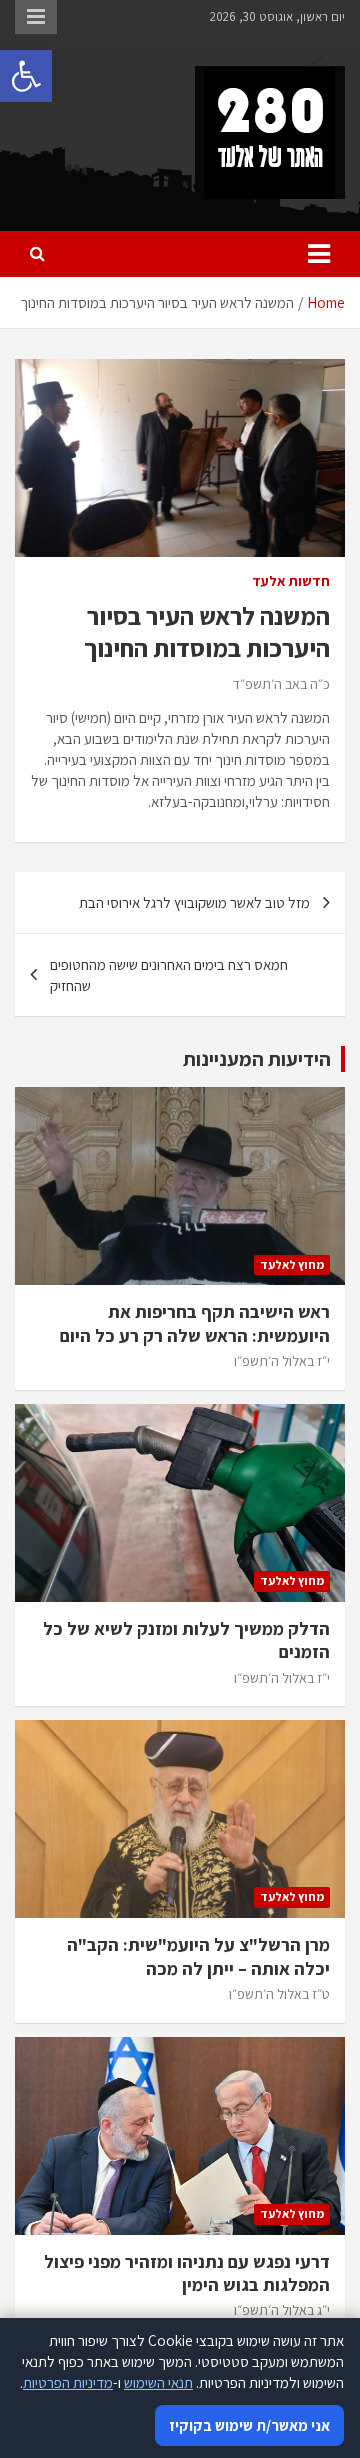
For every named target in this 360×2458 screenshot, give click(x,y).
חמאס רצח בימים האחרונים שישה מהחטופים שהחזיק (169, 975)
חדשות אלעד (291, 581)
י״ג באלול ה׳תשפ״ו (282, 2310)
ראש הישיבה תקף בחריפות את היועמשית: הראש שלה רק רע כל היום (195, 1323)
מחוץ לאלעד (292, 1264)
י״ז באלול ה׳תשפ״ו (282, 1361)
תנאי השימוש (158, 2382)
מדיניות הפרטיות (68, 2382)
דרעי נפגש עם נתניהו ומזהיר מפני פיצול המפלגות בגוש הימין (187, 2273)
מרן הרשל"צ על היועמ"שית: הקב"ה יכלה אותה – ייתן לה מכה (198, 1956)
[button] (26, 76)
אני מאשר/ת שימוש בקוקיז (249, 2425)
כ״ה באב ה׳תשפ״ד (281, 684)
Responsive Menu (36, 17)
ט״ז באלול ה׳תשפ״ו (279, 1994)
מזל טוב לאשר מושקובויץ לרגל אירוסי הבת (194, 902)
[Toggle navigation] (319, 254)
